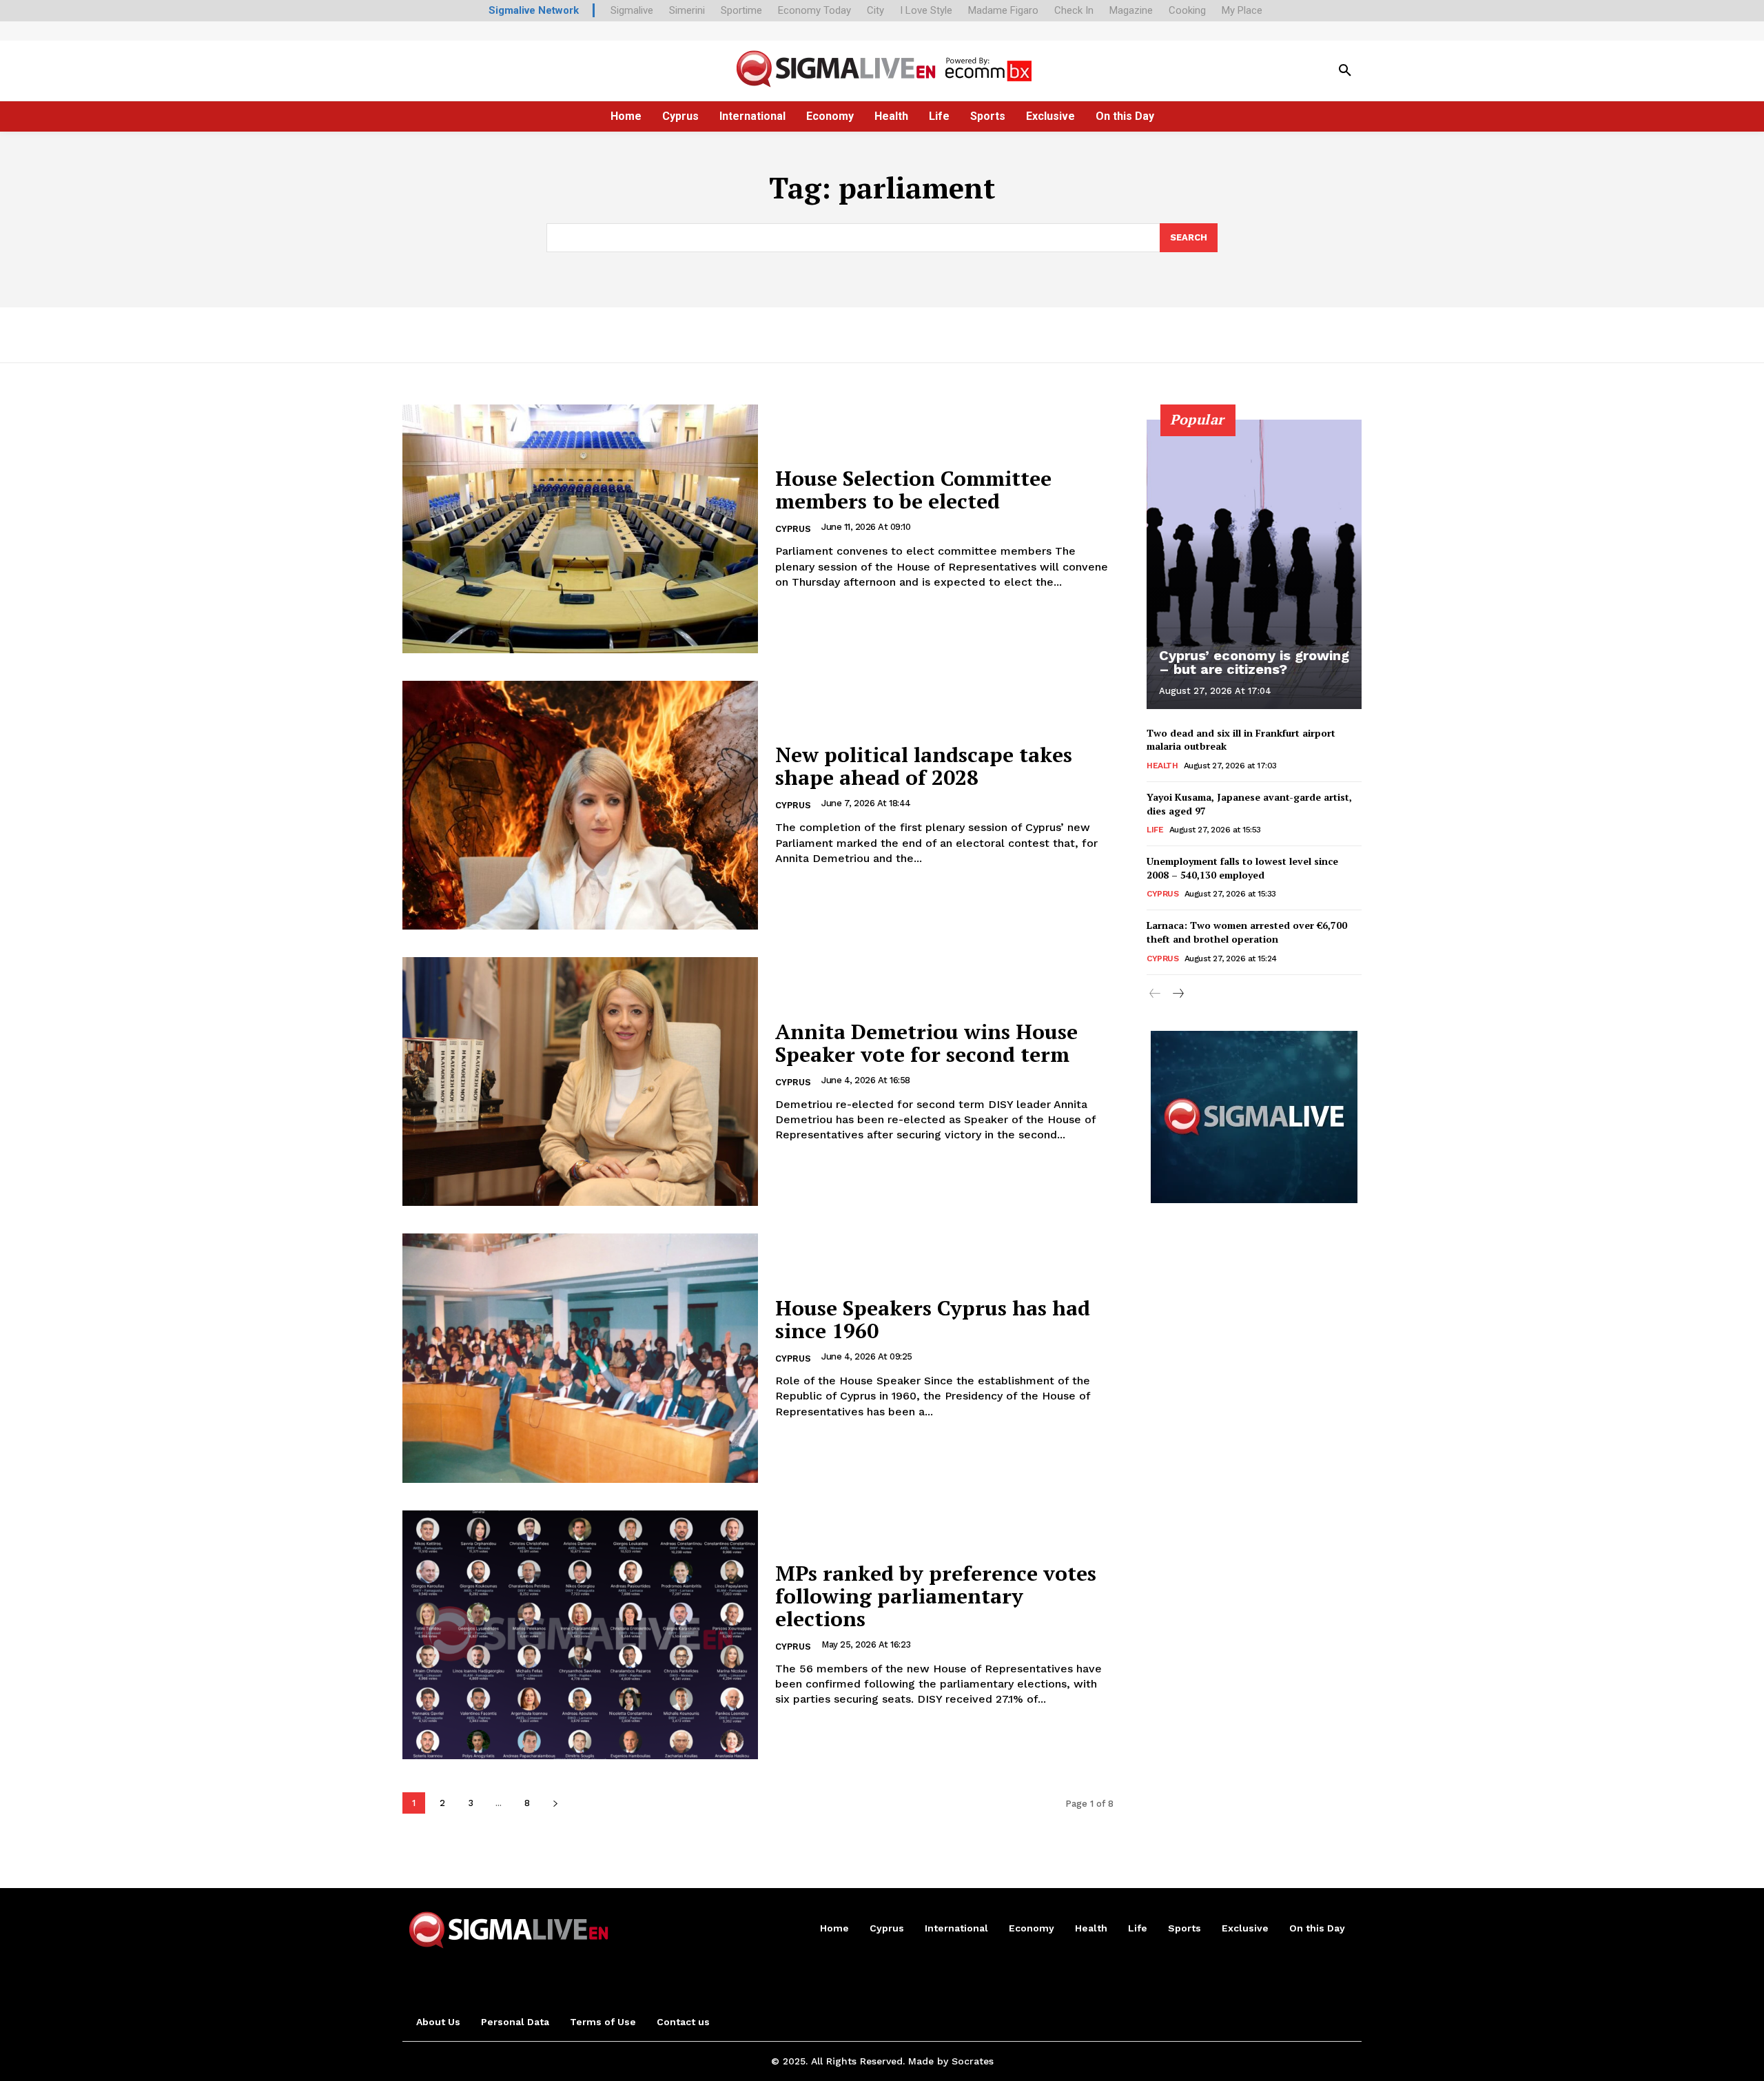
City (875, 10)
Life (1155, 830)
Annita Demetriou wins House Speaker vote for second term (926, 1043)
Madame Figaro (1003, 10)
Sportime (741, 10)
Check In (1074, 10)
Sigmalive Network (534, 10)
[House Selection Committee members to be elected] (580, 529)
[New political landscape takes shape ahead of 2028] (580, 805)
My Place (1242, 10)
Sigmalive (632, 10)
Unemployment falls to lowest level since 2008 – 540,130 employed (1242, 868)
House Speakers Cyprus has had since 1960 (933, 1319)
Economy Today (814, 10)
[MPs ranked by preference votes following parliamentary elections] (580, 1635)
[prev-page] (1155, 994)
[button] (1345, 71)
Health (1162, 766)
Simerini (687, 10)
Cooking (1187, 10)
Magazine (1131, 10)
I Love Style (926, 10)
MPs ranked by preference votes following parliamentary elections (936, 1596)
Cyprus (793, 529)
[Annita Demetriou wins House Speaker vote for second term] (580, 1081)
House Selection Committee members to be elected (913, 490)
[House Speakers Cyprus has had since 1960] (580, 1358)
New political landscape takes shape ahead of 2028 (924, 766)
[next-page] (555, 1803)
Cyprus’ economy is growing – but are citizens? (1254, 662)
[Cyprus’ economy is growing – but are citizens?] (1254, 564)
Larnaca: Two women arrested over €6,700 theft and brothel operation (1247, 932)
